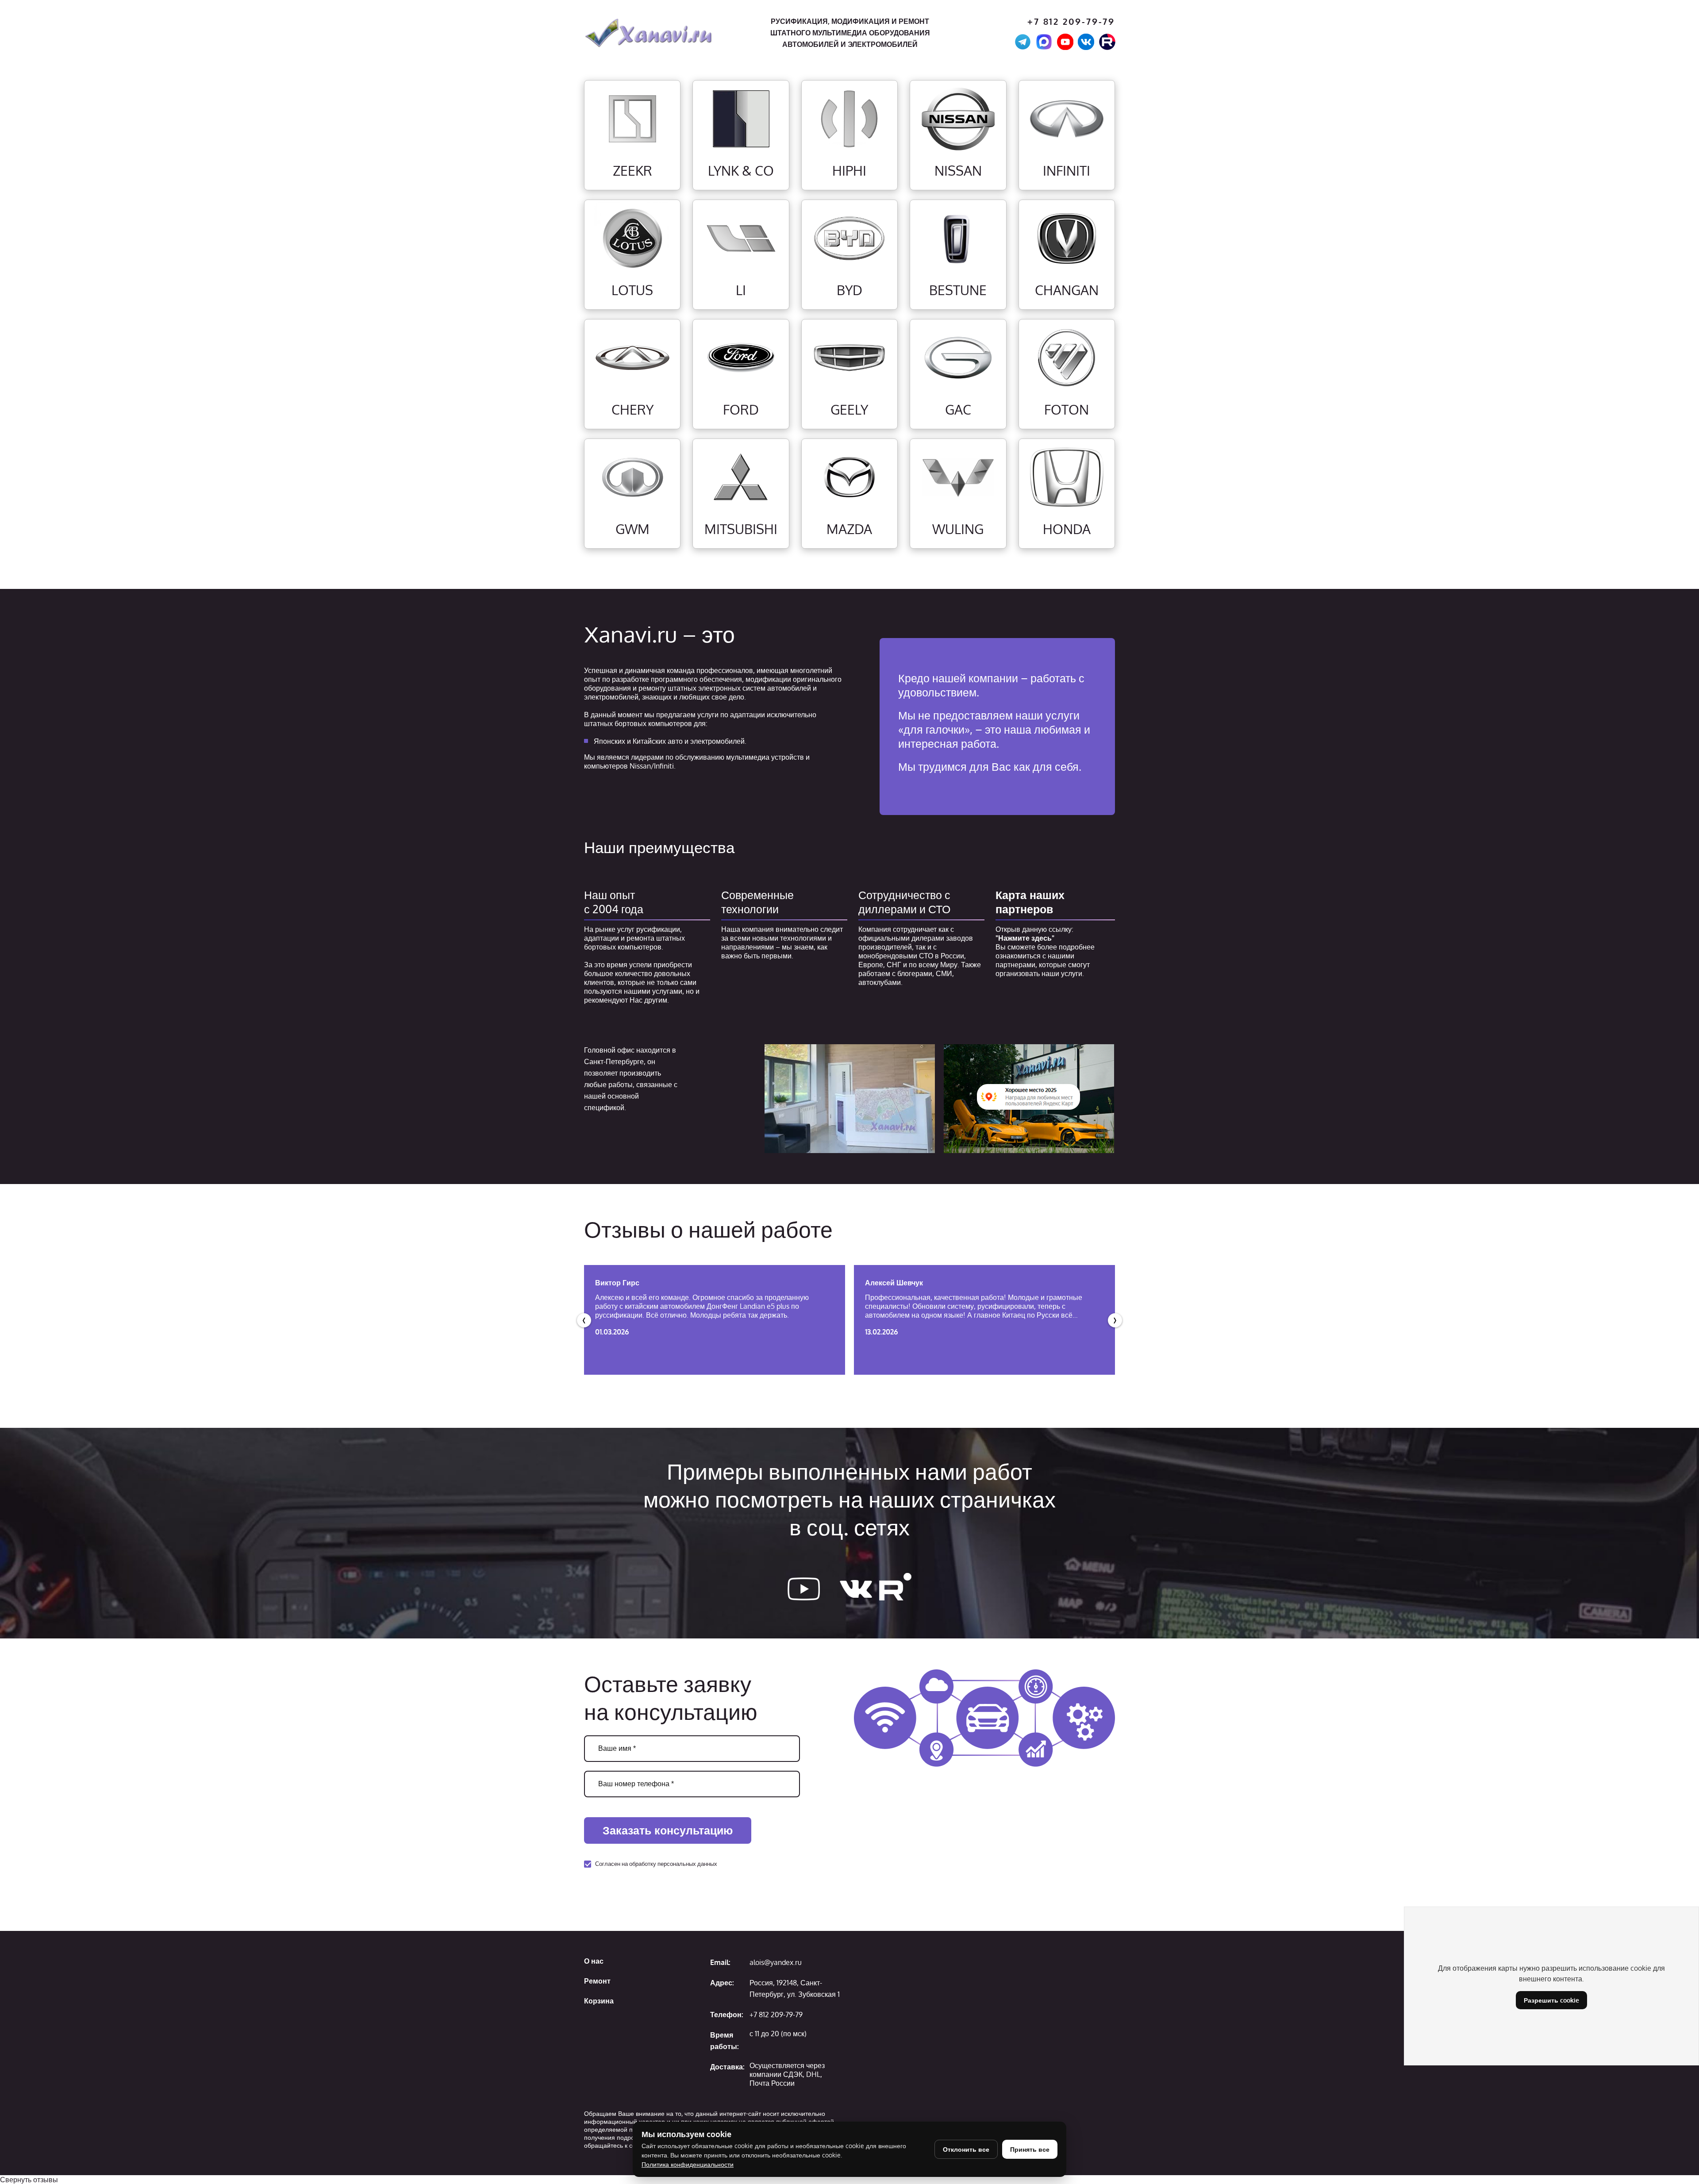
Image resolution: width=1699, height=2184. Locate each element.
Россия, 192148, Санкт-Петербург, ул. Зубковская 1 (795, 1988)
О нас (594, 1961)
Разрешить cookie (1551, 2000)
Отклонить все (966, 2149)
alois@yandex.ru (776, 1962)
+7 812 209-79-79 (1071, 21)
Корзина (599, 2001)
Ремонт (597, 1981)
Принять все (1030, 2149)
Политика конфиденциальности (688, 2164)
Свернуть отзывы (29, 2180)
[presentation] (584, 1320)
